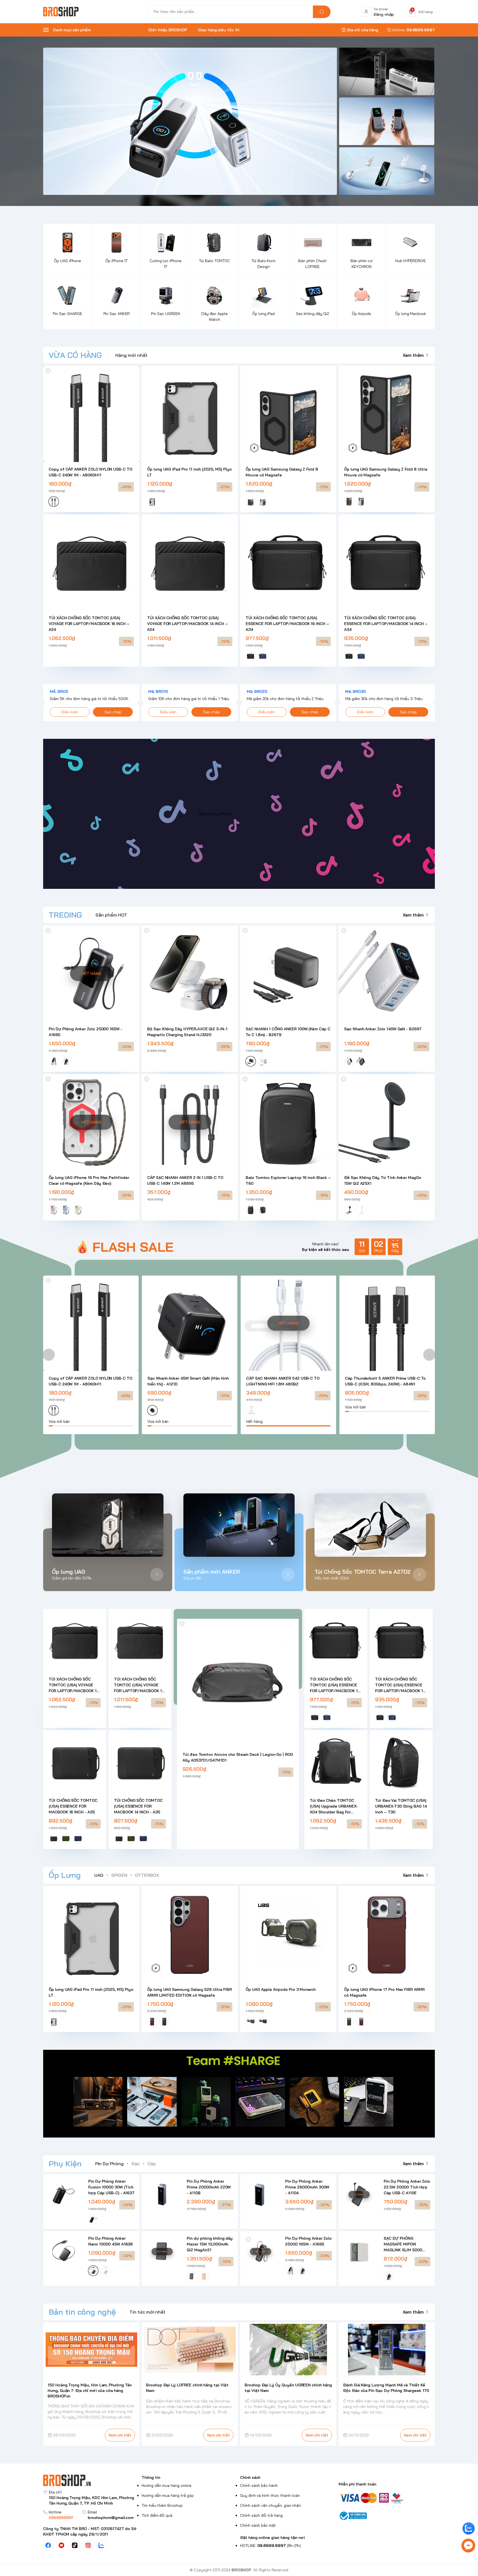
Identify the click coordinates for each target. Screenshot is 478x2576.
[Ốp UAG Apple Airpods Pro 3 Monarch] (288, 1934)
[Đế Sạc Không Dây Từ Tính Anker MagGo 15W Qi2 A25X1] (387, 1122)
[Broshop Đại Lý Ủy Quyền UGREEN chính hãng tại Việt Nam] (288, 2350)
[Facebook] (48, 2545)
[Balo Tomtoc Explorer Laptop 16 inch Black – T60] (288, 1122)
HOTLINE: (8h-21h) (271, 2546)
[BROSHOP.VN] (63, 12)
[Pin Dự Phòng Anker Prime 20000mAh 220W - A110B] (162, 2194)
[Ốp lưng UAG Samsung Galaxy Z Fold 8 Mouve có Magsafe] (288, 414)
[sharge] (387, 71)
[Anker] (190, 121)
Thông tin (151, 2477)
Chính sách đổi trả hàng (261, 2515)
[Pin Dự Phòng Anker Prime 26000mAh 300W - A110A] (260, 2194)
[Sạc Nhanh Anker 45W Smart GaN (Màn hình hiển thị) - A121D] (190, 1323)
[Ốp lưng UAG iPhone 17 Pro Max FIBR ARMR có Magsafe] (387, 1934)
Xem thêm (413, 355)
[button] (49, 1355)
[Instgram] (88, 2545)
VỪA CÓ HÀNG (75, 355)
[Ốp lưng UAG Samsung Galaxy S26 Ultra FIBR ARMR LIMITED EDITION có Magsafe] (190, 1934)
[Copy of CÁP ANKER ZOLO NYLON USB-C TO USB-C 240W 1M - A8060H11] (91, 414)
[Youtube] (61, 2545)
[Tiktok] (75, 2545)
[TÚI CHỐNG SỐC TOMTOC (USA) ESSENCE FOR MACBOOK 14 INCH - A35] (140, 1762)
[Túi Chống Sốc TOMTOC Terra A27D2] (370, 1525)
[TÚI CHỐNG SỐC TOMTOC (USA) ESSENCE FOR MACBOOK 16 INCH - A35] (75, 1762)
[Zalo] (101, 2545)
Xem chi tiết (120, 2435)
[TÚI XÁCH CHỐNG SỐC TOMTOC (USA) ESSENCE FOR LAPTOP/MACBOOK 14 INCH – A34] (387, 562)
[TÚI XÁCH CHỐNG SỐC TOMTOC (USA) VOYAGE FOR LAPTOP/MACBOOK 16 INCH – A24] (91, 562)
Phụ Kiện (65, 2163)
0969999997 (61, 2518)
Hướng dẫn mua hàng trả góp (168, 2495)
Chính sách (250, 2477)
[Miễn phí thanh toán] (387, 2498)
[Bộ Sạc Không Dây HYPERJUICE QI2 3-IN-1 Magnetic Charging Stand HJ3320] (190, 974)
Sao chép (113, 712)
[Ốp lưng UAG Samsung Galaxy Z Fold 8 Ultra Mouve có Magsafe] (387, 414)
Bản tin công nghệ (82, 2312)
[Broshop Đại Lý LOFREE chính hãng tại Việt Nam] (190, 2350)
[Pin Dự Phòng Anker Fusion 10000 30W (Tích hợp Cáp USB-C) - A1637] (63, 2194)
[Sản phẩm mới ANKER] (239, 1525)
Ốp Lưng (65, 1875)
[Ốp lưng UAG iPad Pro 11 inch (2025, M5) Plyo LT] (190, 414)
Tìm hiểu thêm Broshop (162, 2505)
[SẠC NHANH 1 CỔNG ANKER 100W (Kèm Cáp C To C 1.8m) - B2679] (288, 974)
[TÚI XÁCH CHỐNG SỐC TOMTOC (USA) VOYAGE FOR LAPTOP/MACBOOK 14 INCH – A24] (190, 562)
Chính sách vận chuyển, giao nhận (271, 2505)
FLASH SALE (133, 1247)
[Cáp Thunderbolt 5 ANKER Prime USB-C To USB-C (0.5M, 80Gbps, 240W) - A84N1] (387, 1323)
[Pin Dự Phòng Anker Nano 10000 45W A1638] (63, 2251)
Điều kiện (70, 712)
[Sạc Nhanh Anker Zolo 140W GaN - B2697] (387, 974)
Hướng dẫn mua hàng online (167, 2485)
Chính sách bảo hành (259, 2485)
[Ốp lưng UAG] (108, 1525)
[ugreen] (387, 121)
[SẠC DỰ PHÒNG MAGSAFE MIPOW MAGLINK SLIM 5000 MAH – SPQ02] (359, 2251)
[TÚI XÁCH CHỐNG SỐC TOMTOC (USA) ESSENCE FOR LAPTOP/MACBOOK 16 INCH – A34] (288, 562)
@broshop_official (215, 814)
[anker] (387, 171)
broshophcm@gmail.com (111, 2518)
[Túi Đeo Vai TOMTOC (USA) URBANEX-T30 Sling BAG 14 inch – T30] (401, 1762)
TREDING (65, 915)
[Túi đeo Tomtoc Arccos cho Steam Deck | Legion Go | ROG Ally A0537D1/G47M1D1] (238, 1680)
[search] (322, 12)
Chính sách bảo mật (258, 2525)
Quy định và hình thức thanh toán (270, 2495)
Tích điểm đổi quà (157, 2515)
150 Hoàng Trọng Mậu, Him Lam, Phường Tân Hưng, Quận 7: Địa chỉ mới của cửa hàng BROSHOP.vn (90, 2391)
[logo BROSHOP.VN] (91, 2480)
